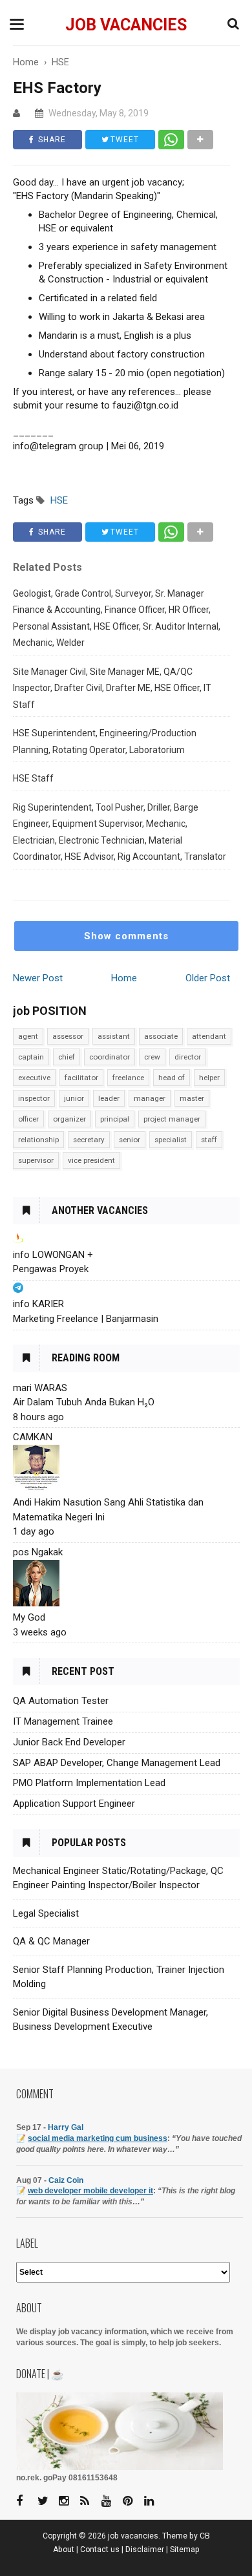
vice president (91, 1160)
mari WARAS (40, 1388)
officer (28, 1119)
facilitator (81, 1078)
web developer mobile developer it (90, 2191)
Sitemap (185, 2549)
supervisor (36, 1160)
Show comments (126, 936)
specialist (171, 1140)
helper (209, 1078)
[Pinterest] (132, 2501)
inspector (34, 1098)
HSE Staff (33, 778)
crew (152, 1057)
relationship (38, 1140)
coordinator (110, 1057)
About (64, 2549)
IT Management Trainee (63, 1721)
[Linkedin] (154, 2501)
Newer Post (38, 978)
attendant (209, 1036)
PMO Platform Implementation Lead (89, 1783)
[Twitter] (47, 2501)
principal (115, 1119)
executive (34, 1078)
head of (172, 1078)
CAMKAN (33, 1437)
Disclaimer (145, 2549)
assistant (114, 1036)
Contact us (100, 2549)
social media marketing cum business (98, 2138)
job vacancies (126, 25)
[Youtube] (111, 2501)
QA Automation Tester (61, 1701)
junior (74, 1098)
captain (31, 1057)
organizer (69, 1119)
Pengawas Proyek (51, 1269)
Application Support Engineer (74, 1804)
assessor (68, 1036)
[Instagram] (68, 2501)
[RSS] (90, 2501)
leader (109, 1098)
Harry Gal (66, 2127)
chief (67, 1057)
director (188, 1057)
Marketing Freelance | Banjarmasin (86, 1319)
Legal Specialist (46, 1913)
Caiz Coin (66, 2180)
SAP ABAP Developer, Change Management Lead (117, 1763)
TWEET (123, 140)
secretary (89, 1140)
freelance (128, 1078)
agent (28, 1036)
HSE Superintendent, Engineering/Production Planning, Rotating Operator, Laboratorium (105, 741)
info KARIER (38, 1304)
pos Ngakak (38, 1552)
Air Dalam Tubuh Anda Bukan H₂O (84, 1402)
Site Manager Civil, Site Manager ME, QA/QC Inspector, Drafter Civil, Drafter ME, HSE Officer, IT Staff (112, 688)
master (192, 1098)
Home (124, 978)
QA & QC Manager (51, 1941)
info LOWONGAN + (53, 1255)
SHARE (51, 140)
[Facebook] (26, 2501)
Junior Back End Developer (69, 1742)
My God (29, 1617)
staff (209, 1140)
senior (130, 1140)
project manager (172, 1119)
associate (161, 1036)
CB (205, 2536)
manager (150, 1098)
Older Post (208, 978)
